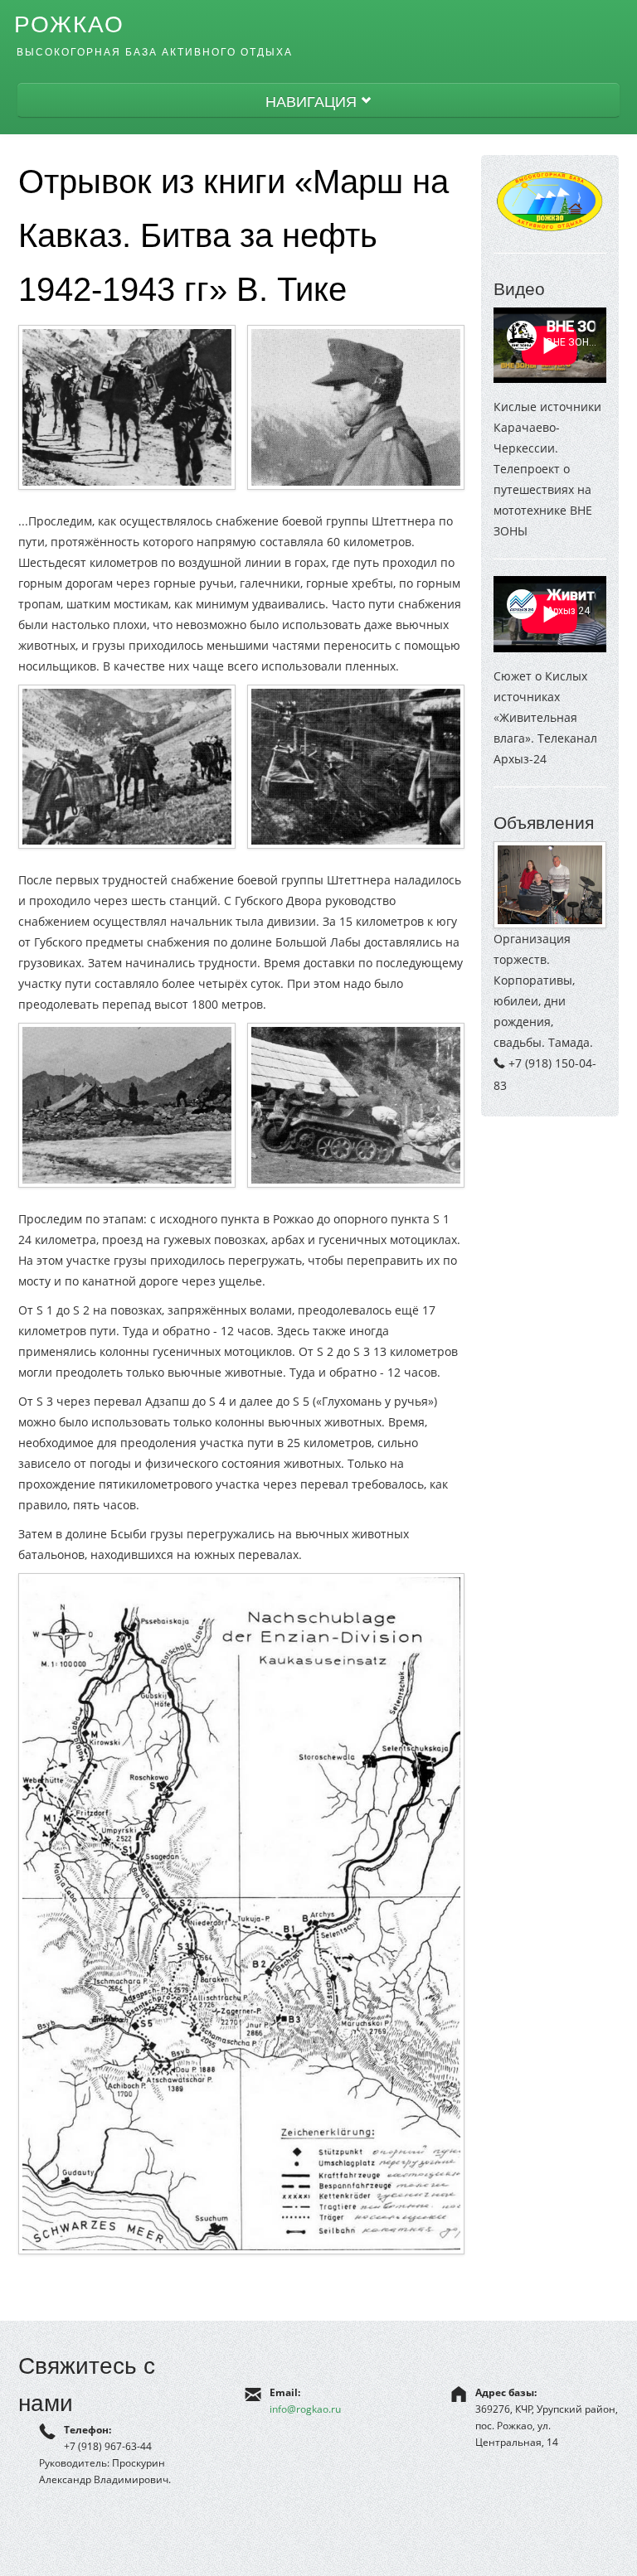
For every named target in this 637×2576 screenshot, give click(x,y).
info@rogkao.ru (305, 2409)
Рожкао (69, 24)
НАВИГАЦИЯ (313, 101)
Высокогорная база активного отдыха (155, 52)
